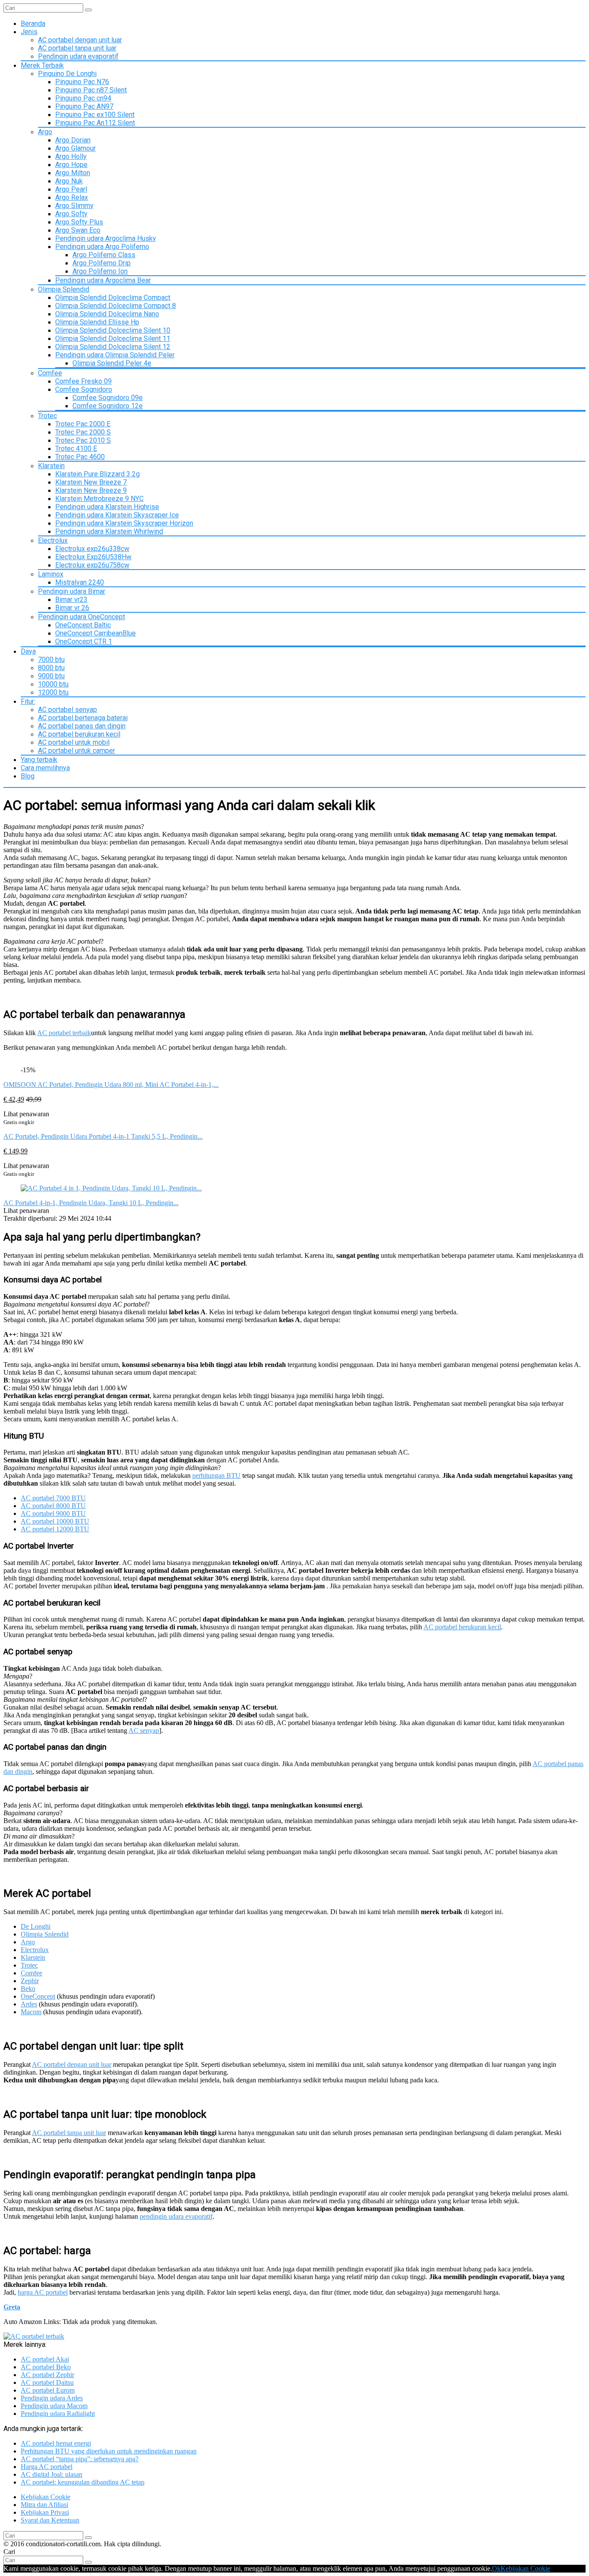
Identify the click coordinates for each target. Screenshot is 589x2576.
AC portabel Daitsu (47, 2382)
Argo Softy (71, 214)
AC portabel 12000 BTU (55, 1529)
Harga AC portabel (47, 2467)
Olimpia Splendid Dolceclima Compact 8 (116, 306)
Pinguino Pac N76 (82, 82)
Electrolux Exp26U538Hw (93, 557)
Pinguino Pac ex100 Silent (95, 115)
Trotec (47, 416)
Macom (31, 2012)
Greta (12, 2307)
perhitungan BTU (216, 1475)
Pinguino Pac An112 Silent (95, 123)
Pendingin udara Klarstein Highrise (107, 507)
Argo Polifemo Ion (100, 271)
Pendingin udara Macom (54, 2406)
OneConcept (38, 1996)
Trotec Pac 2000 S (83, 432)
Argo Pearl (71, 189)
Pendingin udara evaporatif (78, 56)
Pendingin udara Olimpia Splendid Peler (115, 355)
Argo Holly (71, 156)
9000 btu (51, 676)
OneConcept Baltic (83, 625)
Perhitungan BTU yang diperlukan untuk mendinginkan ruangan (109, 2451)
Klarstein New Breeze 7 (91, 482)
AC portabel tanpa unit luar (77, 48)
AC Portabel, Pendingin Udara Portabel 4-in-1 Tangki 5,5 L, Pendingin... (103, 1136)
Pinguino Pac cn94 (83, 98)
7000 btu (51, 660)
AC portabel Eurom (48, 2390)
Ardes (29, 2004)
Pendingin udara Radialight (58, 2414)
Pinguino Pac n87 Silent (91, 90)
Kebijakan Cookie (45, 2497)
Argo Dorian (73, 140)
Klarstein (51, 466)
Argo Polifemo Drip (102, 263)
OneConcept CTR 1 (84, 641)
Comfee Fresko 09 (83, 381)
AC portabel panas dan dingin (82, 726)
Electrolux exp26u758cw (92, 565)
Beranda (33, 24)
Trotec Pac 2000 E (83, 424)
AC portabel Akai (45, 2359)
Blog (28, 776)
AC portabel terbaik (64, 1033)
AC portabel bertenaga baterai (83, 718)
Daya (28, 651)
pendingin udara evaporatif (176, 2216)
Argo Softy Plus (79, 222)
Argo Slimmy (74, 206)
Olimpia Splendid (64, 289)
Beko (28, 1989)
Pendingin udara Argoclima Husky (106, 238)
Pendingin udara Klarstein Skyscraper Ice (117, 515)
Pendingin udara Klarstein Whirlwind (109, 531)
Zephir (30, 1981)
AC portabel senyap (67, 710)
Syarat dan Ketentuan (50, 2520)
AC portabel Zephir (47, 2375)
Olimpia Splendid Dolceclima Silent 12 (113, 347)
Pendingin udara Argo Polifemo (102, 247)
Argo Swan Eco (78, 230)
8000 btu (51, 668)
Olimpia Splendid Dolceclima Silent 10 (113, 330)
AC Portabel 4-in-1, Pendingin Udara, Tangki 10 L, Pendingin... (91, 1203)
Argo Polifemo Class (104, 255)
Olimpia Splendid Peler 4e (112, 363)
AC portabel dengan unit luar (80, 40)
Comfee (50, 373)
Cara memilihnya (45, 768)
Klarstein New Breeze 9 (91, 490)
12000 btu (53, 692)
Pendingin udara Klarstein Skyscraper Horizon (124, 523)
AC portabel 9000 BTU (53, 1513)
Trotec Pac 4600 (80, 457)
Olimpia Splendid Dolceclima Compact (113, 298)
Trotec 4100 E (76, 449)
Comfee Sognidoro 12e (108, 406)
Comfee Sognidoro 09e (108, 398)
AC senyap (144, 1730)
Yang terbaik (39, 760)
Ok (496, 2568)
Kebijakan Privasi (45, 2512)
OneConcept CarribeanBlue (96, 633)
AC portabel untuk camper (77, 751)
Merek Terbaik (42, 65)
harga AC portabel (43, 2292)
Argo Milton (73, 173)
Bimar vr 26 (72, 608)
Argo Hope (71, 165)
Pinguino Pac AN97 (84, 106)
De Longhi (36, 1926)
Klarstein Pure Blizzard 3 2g (97, 474)
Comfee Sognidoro (84, 389)
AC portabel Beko (46, 2367)
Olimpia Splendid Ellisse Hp (97, 322)
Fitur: (28, 701)
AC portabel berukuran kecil (79, 734)
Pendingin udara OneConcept (81, 617)
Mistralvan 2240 (80, 582)
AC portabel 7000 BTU (53, 1498)
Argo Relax (72, 197)
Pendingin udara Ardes (52, 2398)
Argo (45, 132)
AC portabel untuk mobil (74, 742)
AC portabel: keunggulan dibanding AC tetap (83, 2482)
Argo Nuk (69, 181)
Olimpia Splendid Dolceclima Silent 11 (113, 339)
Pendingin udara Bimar (72, 591)
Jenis (29, 32)
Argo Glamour (75, 148)
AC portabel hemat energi (56, 2443)
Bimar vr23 (71, 600)
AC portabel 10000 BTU (55, 1521)
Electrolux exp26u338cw (92, 549)
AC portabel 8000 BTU (53, 1506)
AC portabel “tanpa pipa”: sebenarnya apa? (80, 2459)
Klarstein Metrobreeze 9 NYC (99, 499)
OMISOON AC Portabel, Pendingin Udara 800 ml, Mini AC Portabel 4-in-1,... (111, 1085)
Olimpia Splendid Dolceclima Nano (107, 314)
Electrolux (53, 540)
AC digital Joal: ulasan (52, 2474)
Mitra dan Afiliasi (44, 2505)
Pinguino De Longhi (67, 74)
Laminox (51, 574)
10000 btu (53, 684)
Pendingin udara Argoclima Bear (103, 280)
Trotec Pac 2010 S (83, 440)
